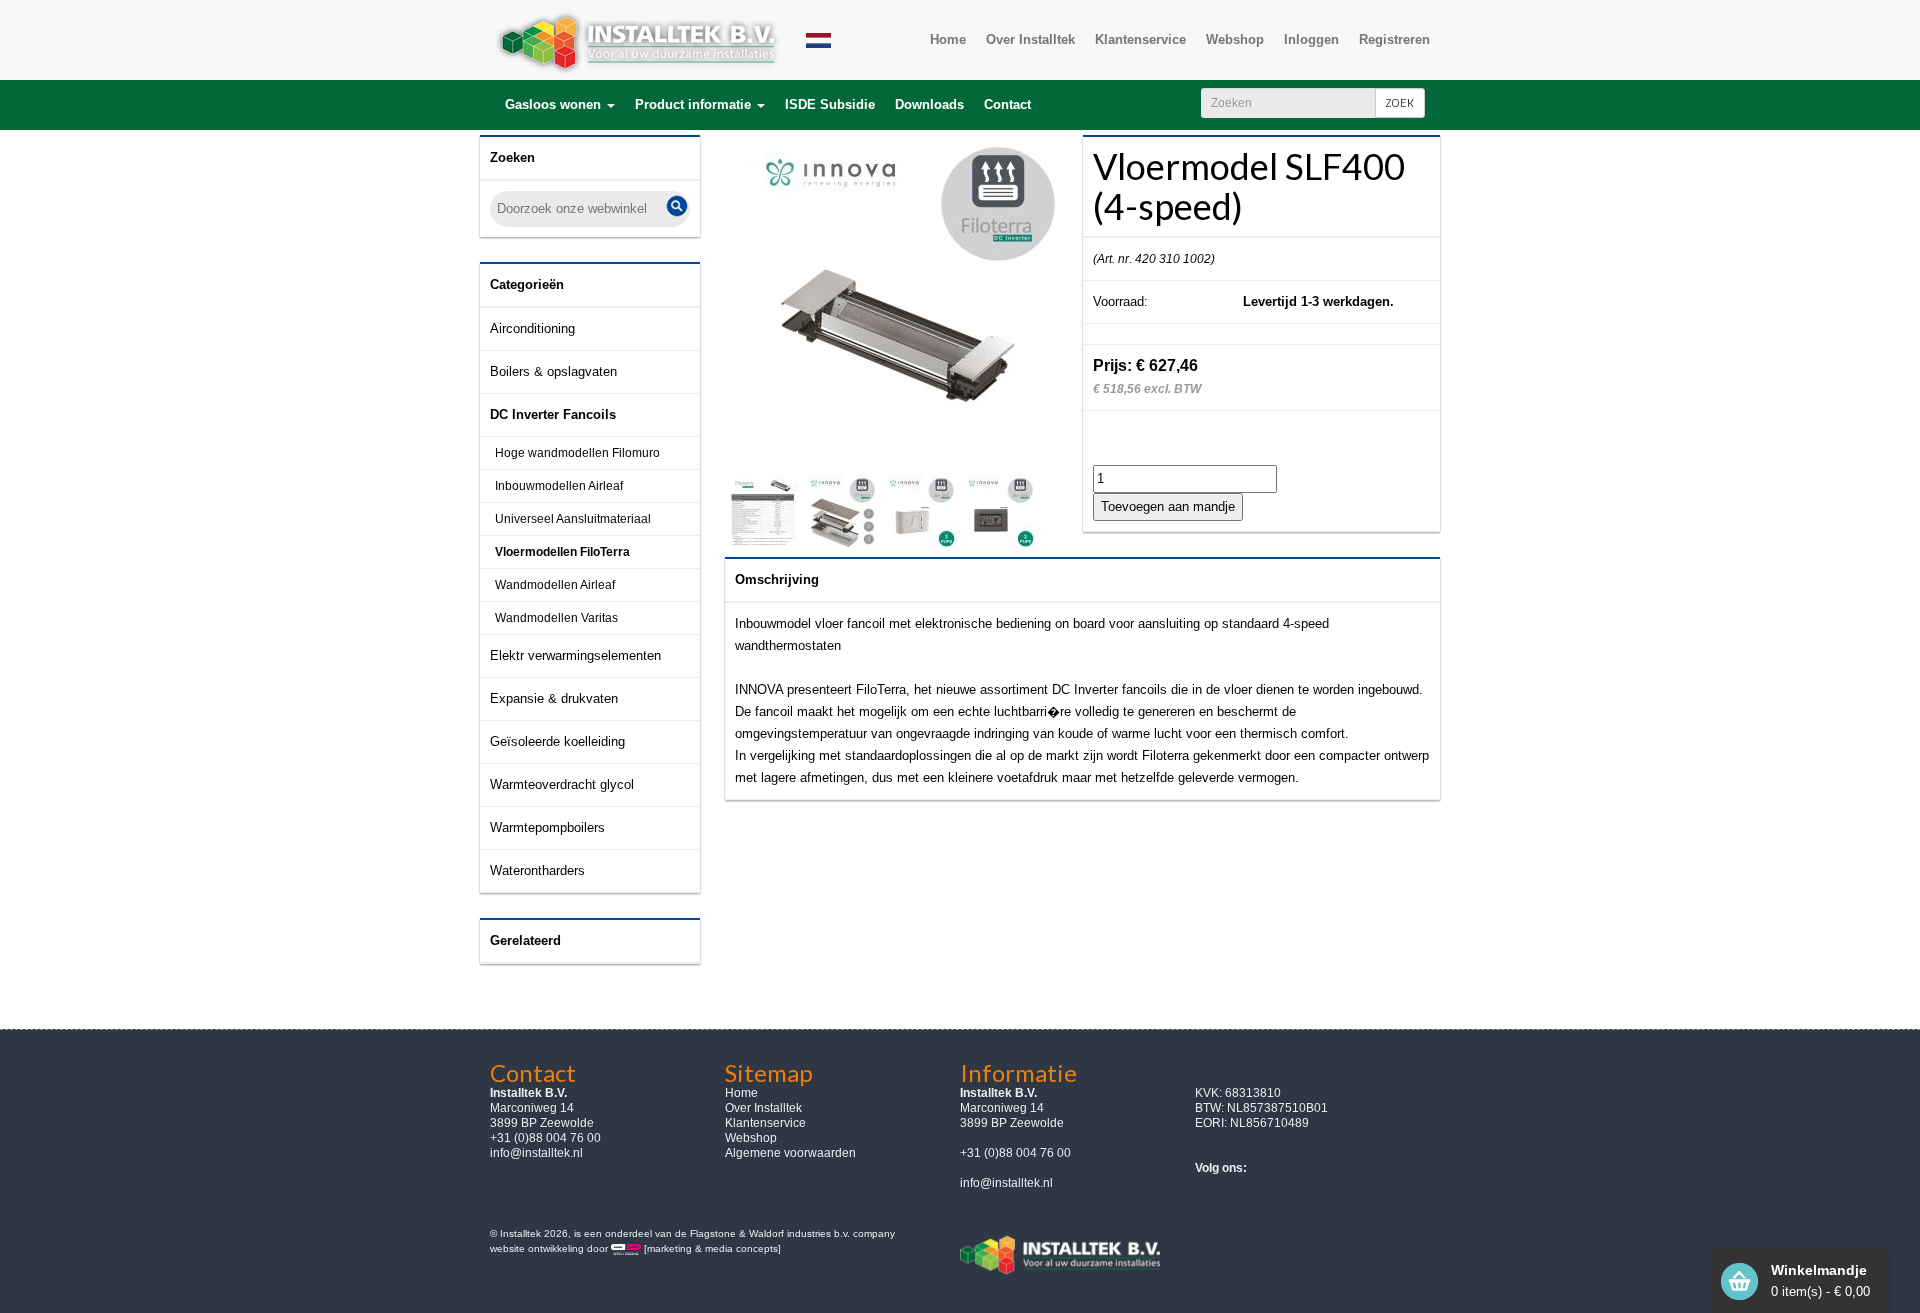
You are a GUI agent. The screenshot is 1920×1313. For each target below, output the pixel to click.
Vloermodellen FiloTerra (562, 552)
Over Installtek (763, 1108)
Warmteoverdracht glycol (562, 784)
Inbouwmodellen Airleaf (559, 486)
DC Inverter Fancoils (553, 414)
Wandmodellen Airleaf (555, 585)
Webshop (751, 1138)
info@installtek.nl (536, 1153)
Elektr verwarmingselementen (575, 655)
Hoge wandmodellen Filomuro (577, 453)
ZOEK (1400, 102)
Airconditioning (532, 328)
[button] (560, 105)
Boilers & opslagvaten (553, 371)
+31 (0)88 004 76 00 (1015, 1153)
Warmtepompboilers (547, 827)
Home (741, 1093)
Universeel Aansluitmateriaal (573, 519)
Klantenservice (765, 1123)
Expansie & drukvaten (554, 698)
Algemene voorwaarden (790, 1153)
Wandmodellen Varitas (556, 618)
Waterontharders (537, 870)
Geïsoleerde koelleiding (557, 741)
